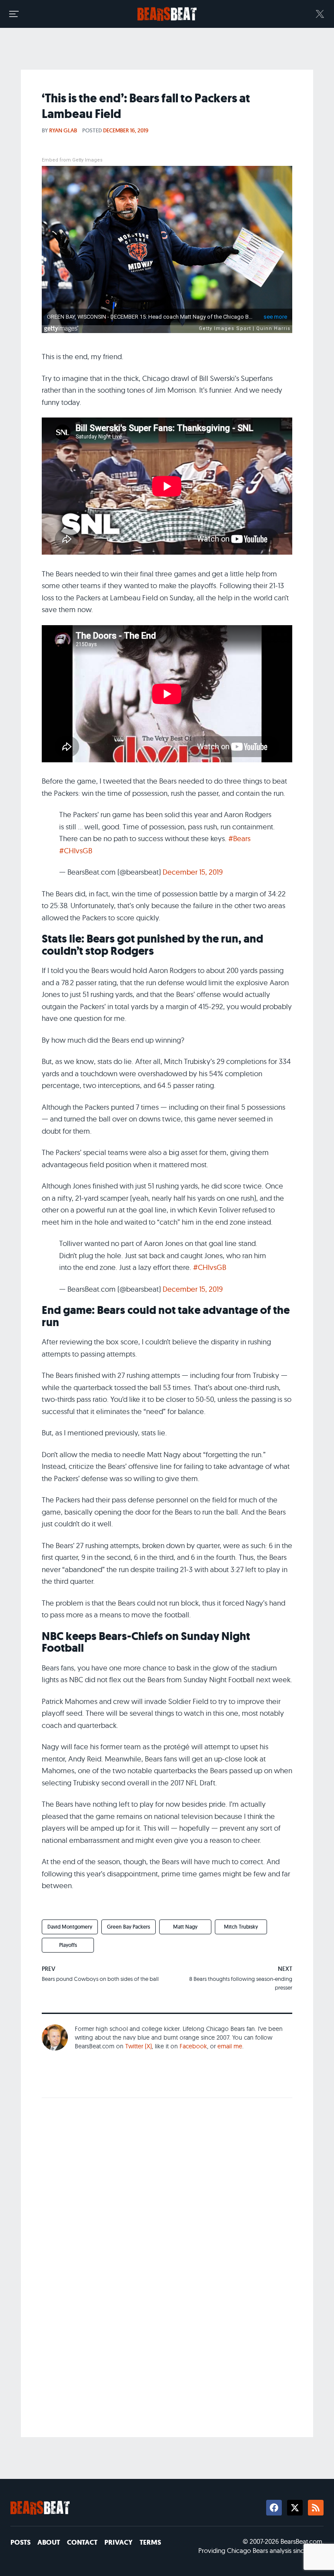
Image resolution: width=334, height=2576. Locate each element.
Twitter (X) (139, 2046)
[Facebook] (274, 2508)
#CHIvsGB (76, 850)
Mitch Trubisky (241, 1927)
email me (230, 2046)
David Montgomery (70, 1927)
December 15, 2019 (193, 872)
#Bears (239, 838)
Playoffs (68, 1945)
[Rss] (316, 2508)
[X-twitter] (295, 2508)
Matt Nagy (185, 1927)
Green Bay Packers (129, 1927)
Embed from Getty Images (72, 160)
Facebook (193, 2046)
